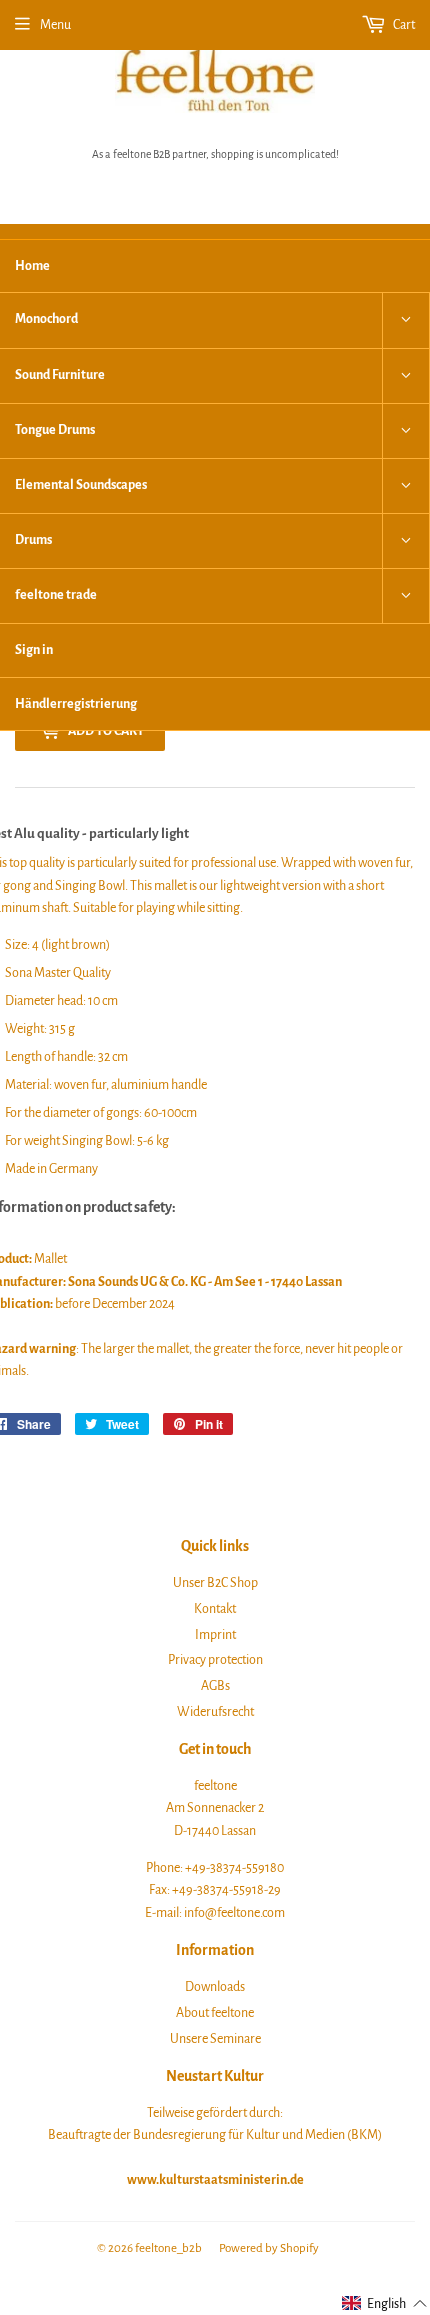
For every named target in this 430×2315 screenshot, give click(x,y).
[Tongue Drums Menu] (406, 431)
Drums (33, 540)
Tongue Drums (55, 430)
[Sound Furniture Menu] (406, 376)
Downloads (215, 1987)
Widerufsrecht (215, 1712)
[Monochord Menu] (406, 320)
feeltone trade (56, 595)
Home (32, 266)
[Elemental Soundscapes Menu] (406, 486)
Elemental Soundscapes (81, 485)
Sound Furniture (60, 375)
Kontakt (215, 1609)
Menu (55, 25)
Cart (403, 25)
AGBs (215, 1686)
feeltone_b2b (168, 2248)
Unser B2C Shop (215, 1583)
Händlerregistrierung (76, 704)
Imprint (215, 1635)
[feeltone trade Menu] (406, 596)
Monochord (46, 319)
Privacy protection (215, 1660)
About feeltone (215, 2013)
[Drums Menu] (406, 541)
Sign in (34, 650)
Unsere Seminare (215, 2039)
